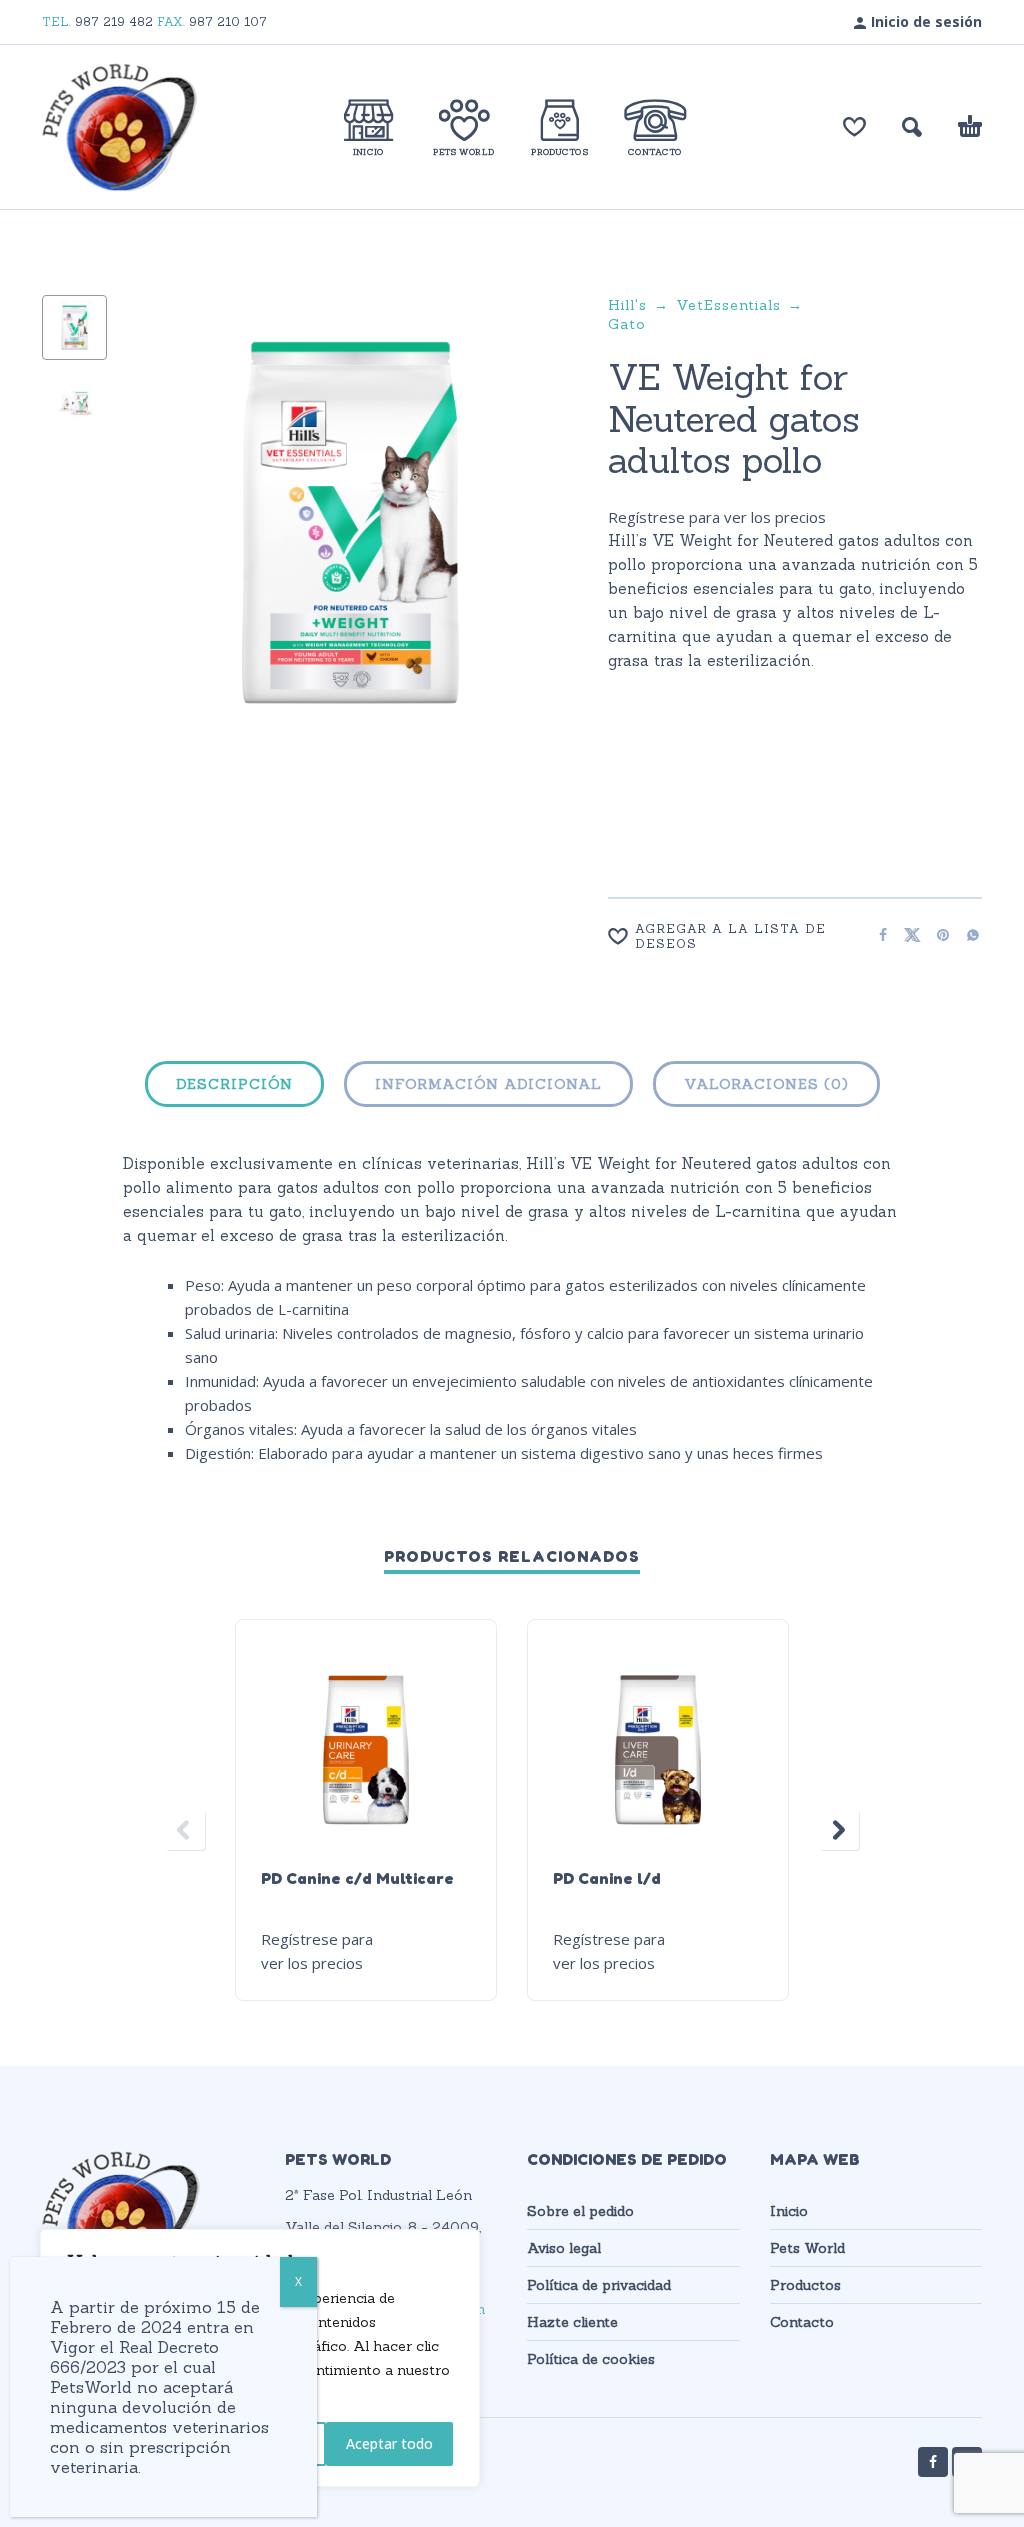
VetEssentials (728, 305)
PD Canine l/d (607, 1878)
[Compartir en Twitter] (907, 934)
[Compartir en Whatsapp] (967, 934)
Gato (627, 324)
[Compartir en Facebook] (877, 934)
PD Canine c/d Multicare (357, 1878)
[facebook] (933, 2462)
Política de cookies (591, 2359)
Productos (805, 2285)
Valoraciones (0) (766, 1084)
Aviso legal (564, 2248)
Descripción (234, 1084)
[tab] (234, 1088)
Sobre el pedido (580, 2211)
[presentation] (161, 543)
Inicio (789, 2211)
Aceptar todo (389, 2443)
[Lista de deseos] (854, 127)
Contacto (802, 2322)
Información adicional (488, 1084)
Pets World (807, 2248)
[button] (912, 127)
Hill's (627, 305)
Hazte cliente (572, 2322)
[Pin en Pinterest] (937, 934)
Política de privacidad (599, 2285)
